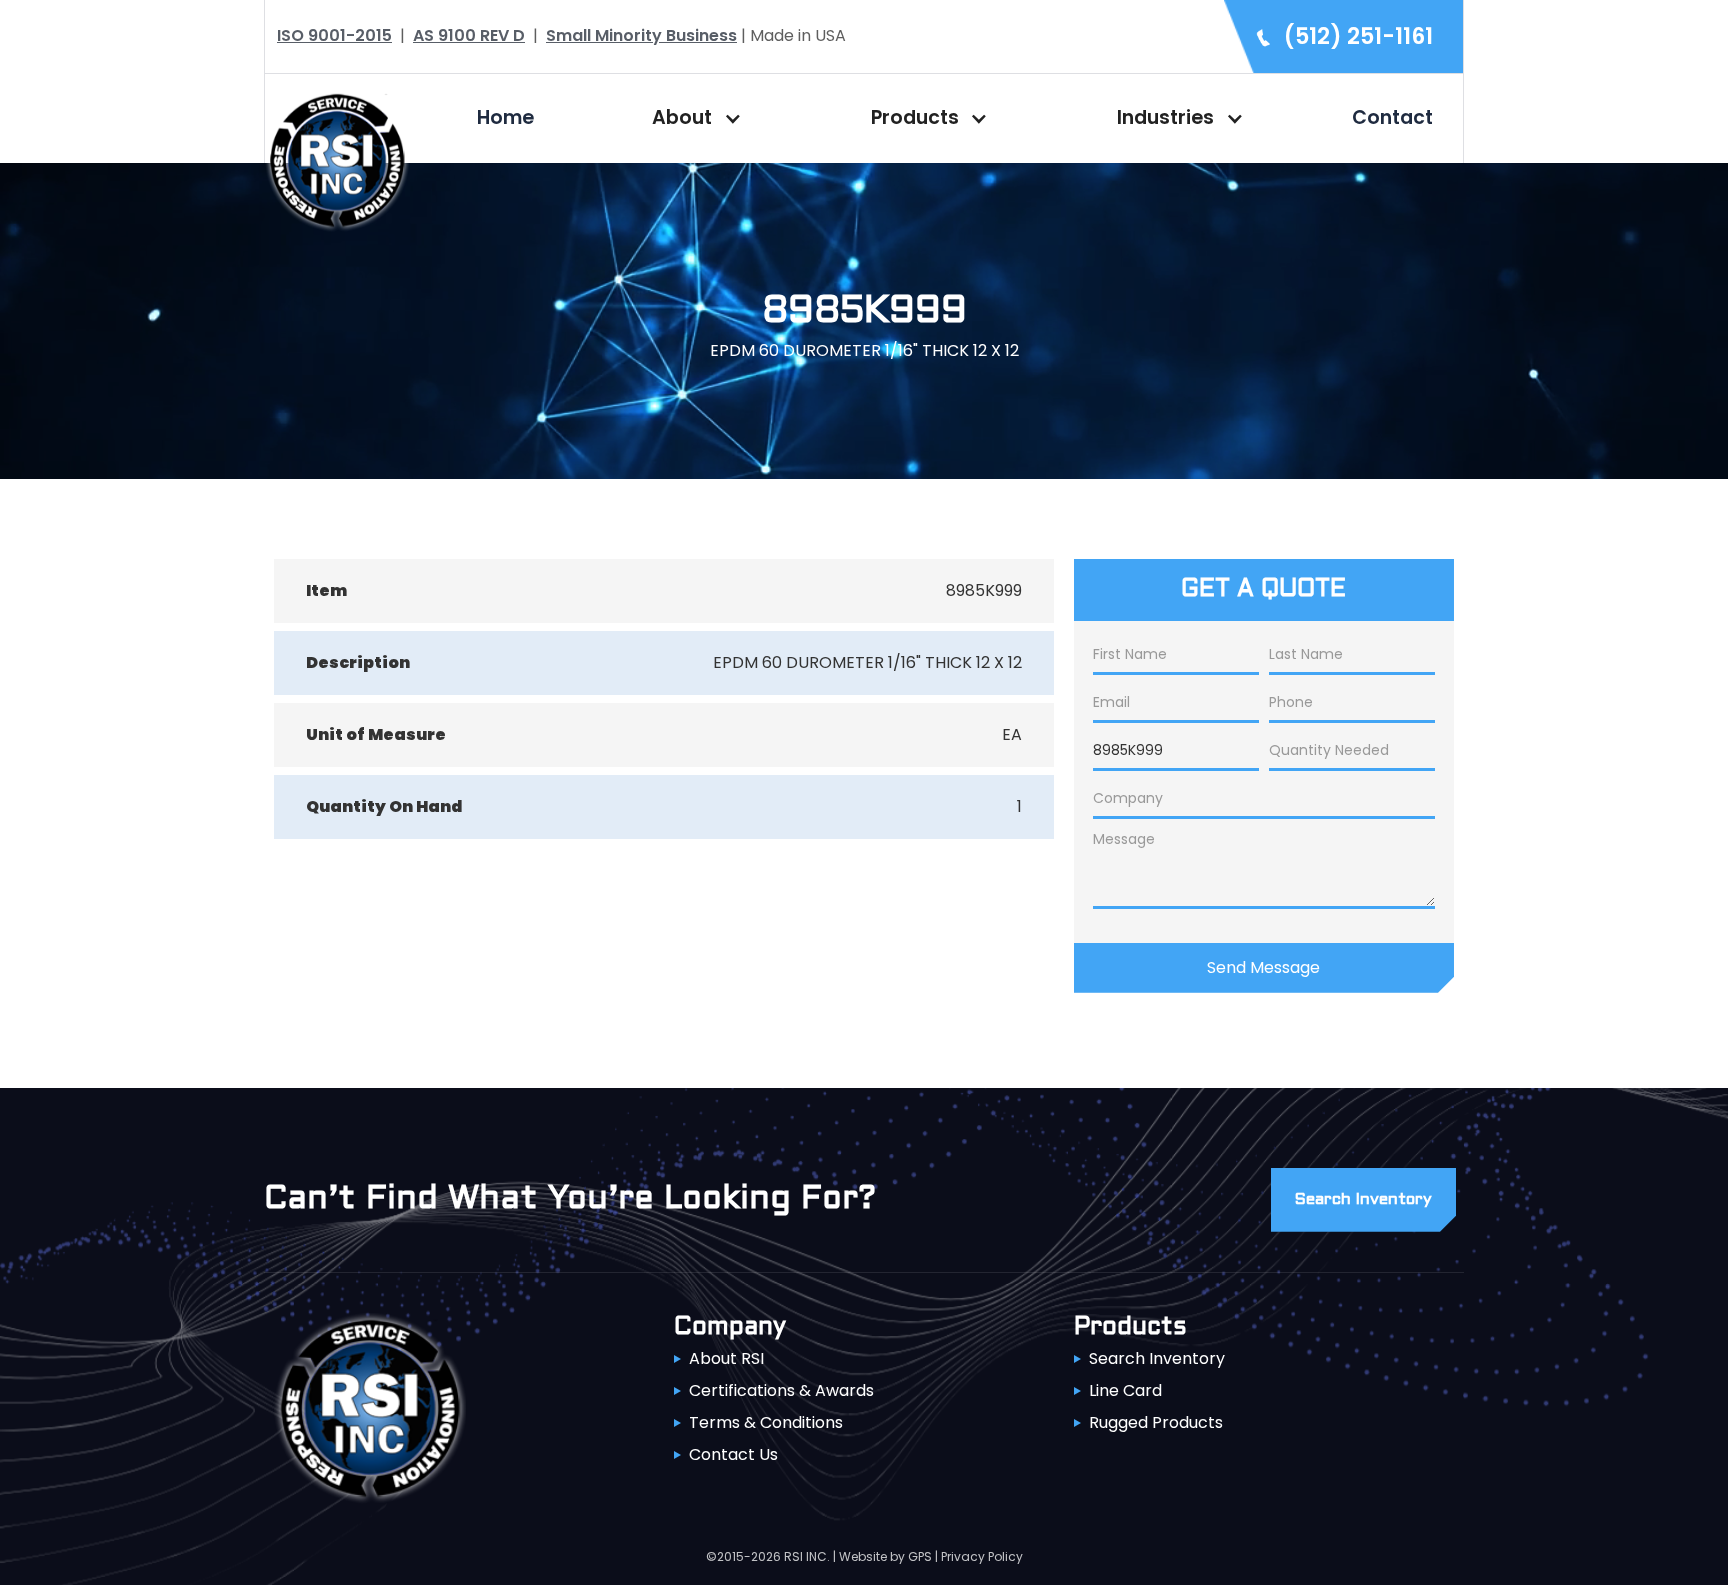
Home (505, 117)
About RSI (726, 1358)
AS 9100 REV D (469, 35)
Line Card (1125, 1390)
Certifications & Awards (781, 1390)
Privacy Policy (982, 1556)
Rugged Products (1156, 1422)
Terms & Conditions (766, 1422)
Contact (1392, 117)
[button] (692, 118)
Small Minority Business (641, 35)
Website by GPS (885, 1556)
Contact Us (733, 1454)
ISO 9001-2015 (334, 35)
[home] (337, 158)
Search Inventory (1157, 1358)
